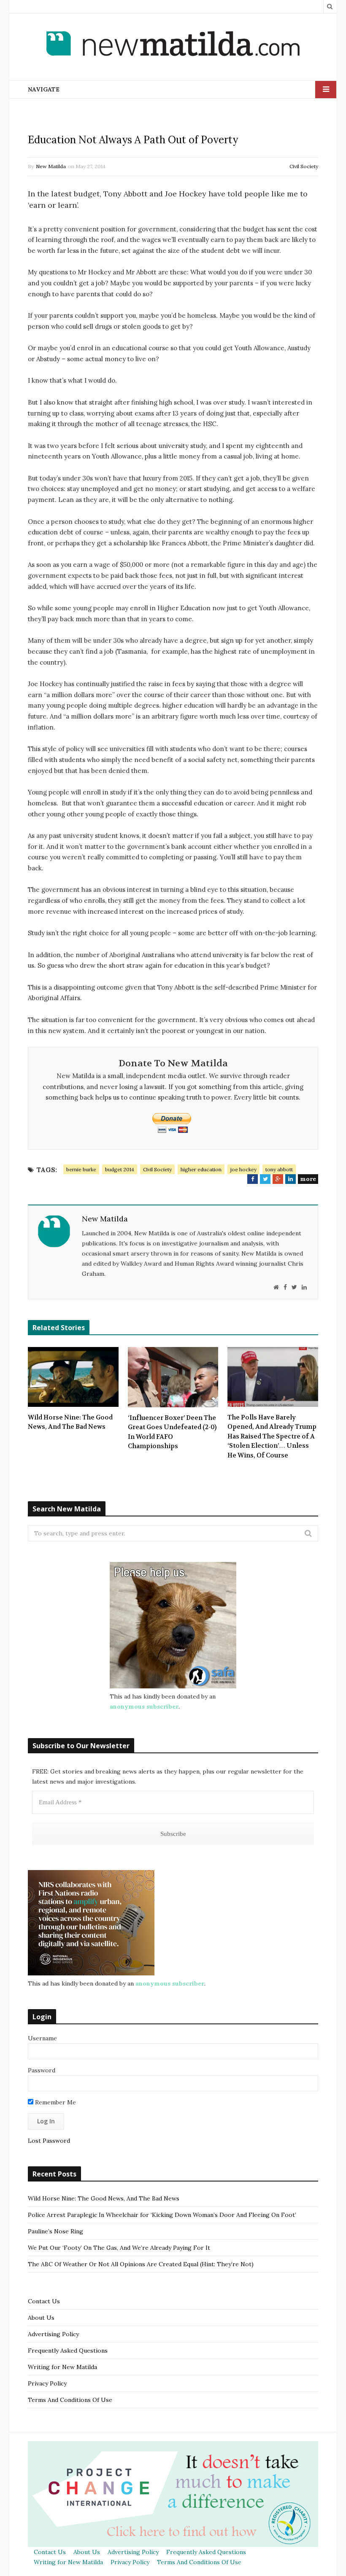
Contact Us (44, 2301)
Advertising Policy (53, 2334)
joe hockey (243, 1169)
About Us (41, 2318)
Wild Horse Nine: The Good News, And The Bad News (70, 1422)
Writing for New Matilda (62, 2367)
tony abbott (279, 1169)
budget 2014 (120, 1169)
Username (42, 2038)
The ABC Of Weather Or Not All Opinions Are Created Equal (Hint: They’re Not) (141, 2264)
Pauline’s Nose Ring (55, 2231)
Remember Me (55, 2102)
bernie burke (81, 1169)
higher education (201, 1169)
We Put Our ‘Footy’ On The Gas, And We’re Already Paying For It (119, 2248)
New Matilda (51, 166)
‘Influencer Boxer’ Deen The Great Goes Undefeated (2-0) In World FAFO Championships (172, 1432)
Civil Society (304, 166)
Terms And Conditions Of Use (70, 2400)
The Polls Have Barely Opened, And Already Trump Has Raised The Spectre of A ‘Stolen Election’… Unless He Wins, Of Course (272, 1436)
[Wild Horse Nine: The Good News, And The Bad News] (73, 1377)
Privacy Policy (47, 2383)
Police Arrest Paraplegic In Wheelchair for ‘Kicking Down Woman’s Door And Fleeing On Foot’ (162, 2215)
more (308, 1179)
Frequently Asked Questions (68, 2351)
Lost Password (49, 2141)
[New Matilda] (173, 45)
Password (42, 2070)
